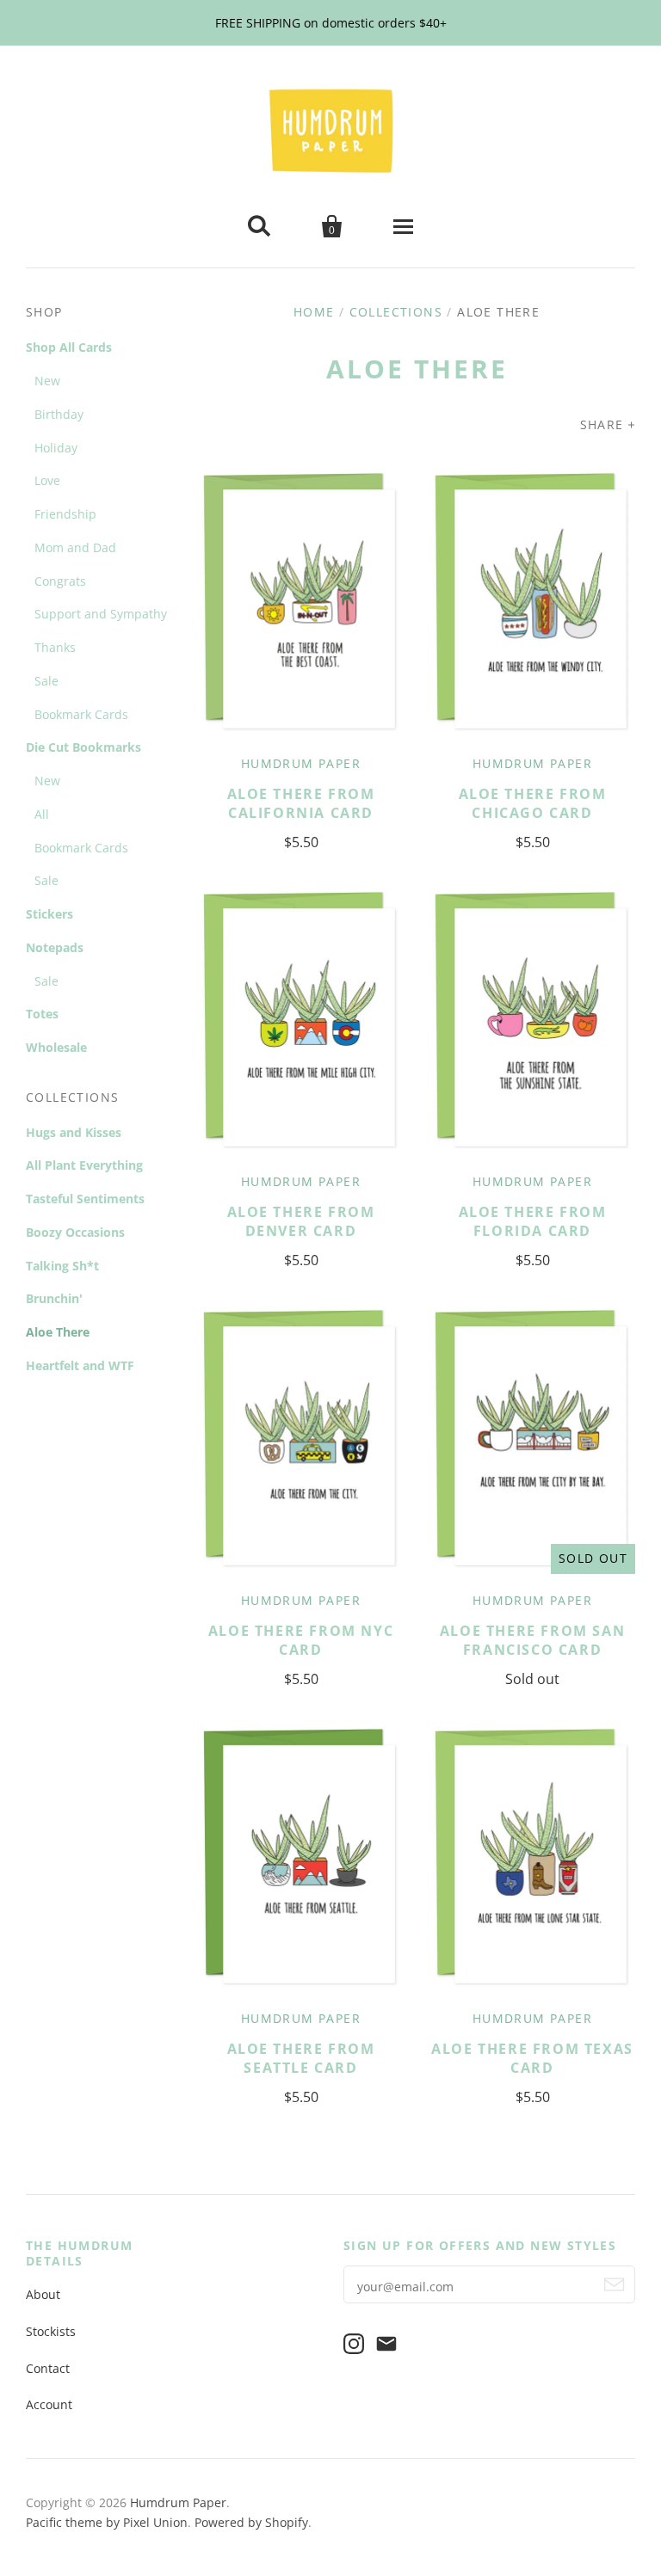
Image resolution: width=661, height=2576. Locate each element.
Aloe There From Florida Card (533, 1221)
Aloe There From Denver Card (301, 1221)
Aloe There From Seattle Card (301, 2058)
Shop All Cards (69, 347)
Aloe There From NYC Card (301, 1640)
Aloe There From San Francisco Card (532, 1640)
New (47, 381)
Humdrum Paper (301, 763)
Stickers (49, 914)
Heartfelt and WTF (80, 1365)
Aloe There (58, 1332)
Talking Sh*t (62, 1266)
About (43, 2294)
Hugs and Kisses (74, 1132)
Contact (48, 2368)
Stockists (51, 2331)
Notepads (55, 947)
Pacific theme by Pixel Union (107, 2522)
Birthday (59, 414)
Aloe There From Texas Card (532, 2058)
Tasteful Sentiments (85, 1199)
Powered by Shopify (251, 2522)
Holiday (56, 448)
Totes (42, 1014)
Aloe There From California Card (301, 803)
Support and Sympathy (101, 614)
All (42, 814)
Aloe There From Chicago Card (533, 803)
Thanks (55, 647)
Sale (46, 681)
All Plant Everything (84, 1165)
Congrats (60, 581)
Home (314, 312)
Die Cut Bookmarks (83, 747)
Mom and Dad (75, 547)
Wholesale (56, 1047)
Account (49, 2404)
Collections (396, 312)
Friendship (65, 514)
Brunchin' (54, 1298)
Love (47, 480)
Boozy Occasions (75, 1232)
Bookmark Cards (81, 714)
